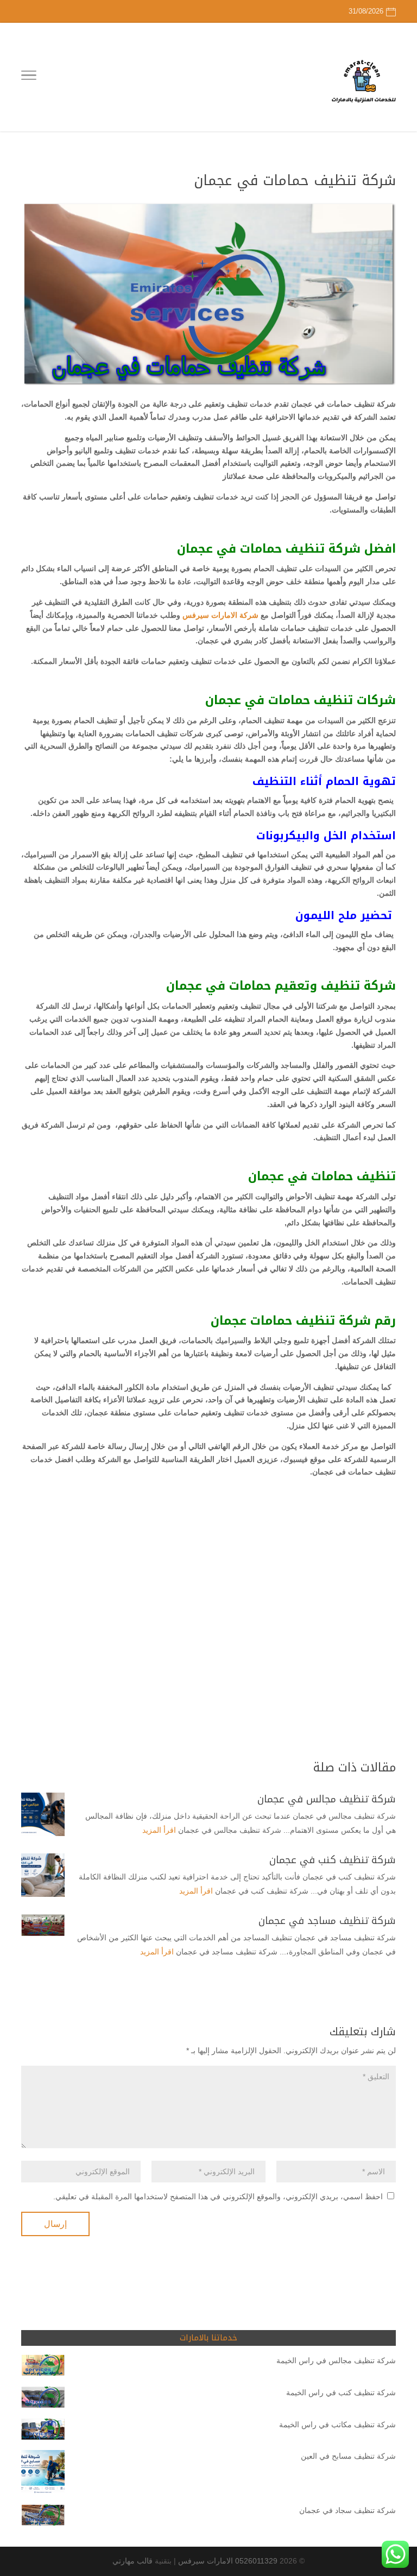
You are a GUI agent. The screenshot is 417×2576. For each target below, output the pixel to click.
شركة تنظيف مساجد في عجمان (327, 1921)
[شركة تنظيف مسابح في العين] (43, 2474)
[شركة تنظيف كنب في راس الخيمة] (43, 2399)
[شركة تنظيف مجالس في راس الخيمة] (43, 2367)
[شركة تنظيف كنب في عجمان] (43, 1875)
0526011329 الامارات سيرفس (228, 2561)
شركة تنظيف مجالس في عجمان (327, 1799)
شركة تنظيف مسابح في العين (348, 2456)
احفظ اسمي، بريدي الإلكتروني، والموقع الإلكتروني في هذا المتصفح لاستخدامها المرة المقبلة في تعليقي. (218, 2197)
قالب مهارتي (132, 2561)
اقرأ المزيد (159, 1830)
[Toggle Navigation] (29, 77)
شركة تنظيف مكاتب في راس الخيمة (337, 2425)
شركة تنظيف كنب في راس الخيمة (341, 2393)
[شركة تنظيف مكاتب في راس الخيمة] (43, 2431)
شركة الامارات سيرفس (220, 615)
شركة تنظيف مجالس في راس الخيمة (336, 2360)
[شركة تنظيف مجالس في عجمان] (43, 1814)
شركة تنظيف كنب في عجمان (333, 1860)
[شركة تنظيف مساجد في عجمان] (43, 1925)
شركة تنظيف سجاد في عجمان (347, 2510)
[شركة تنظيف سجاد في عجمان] (43, 2517)
